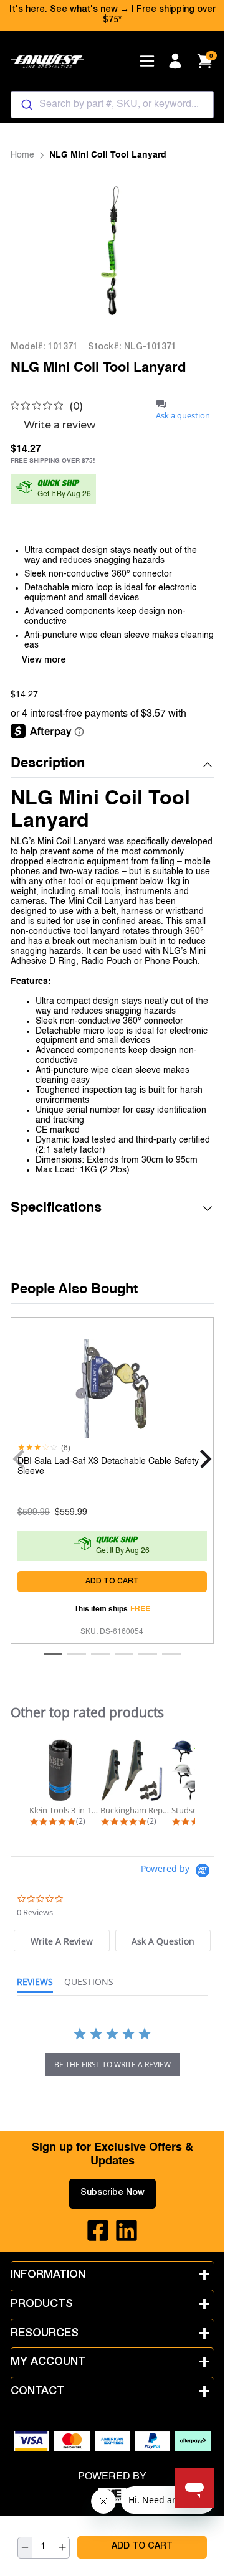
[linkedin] (127, 2230)
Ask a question (183, 416)
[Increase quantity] (62, 2548)
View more (44, 661)
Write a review (60, 425)
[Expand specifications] (208, 1209)
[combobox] (112, 105)
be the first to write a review (113, 2064)
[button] (112, 764)
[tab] (61, 1941)
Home (22, 155)
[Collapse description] (208, 765)
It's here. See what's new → (69, 10)
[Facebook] (98, 2230)
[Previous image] (36, 251)
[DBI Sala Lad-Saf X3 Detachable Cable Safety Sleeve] (112, 1385)
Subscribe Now (113, 2193)
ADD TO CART (142, 2547)
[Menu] (147, 61)
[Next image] (188, 251)
